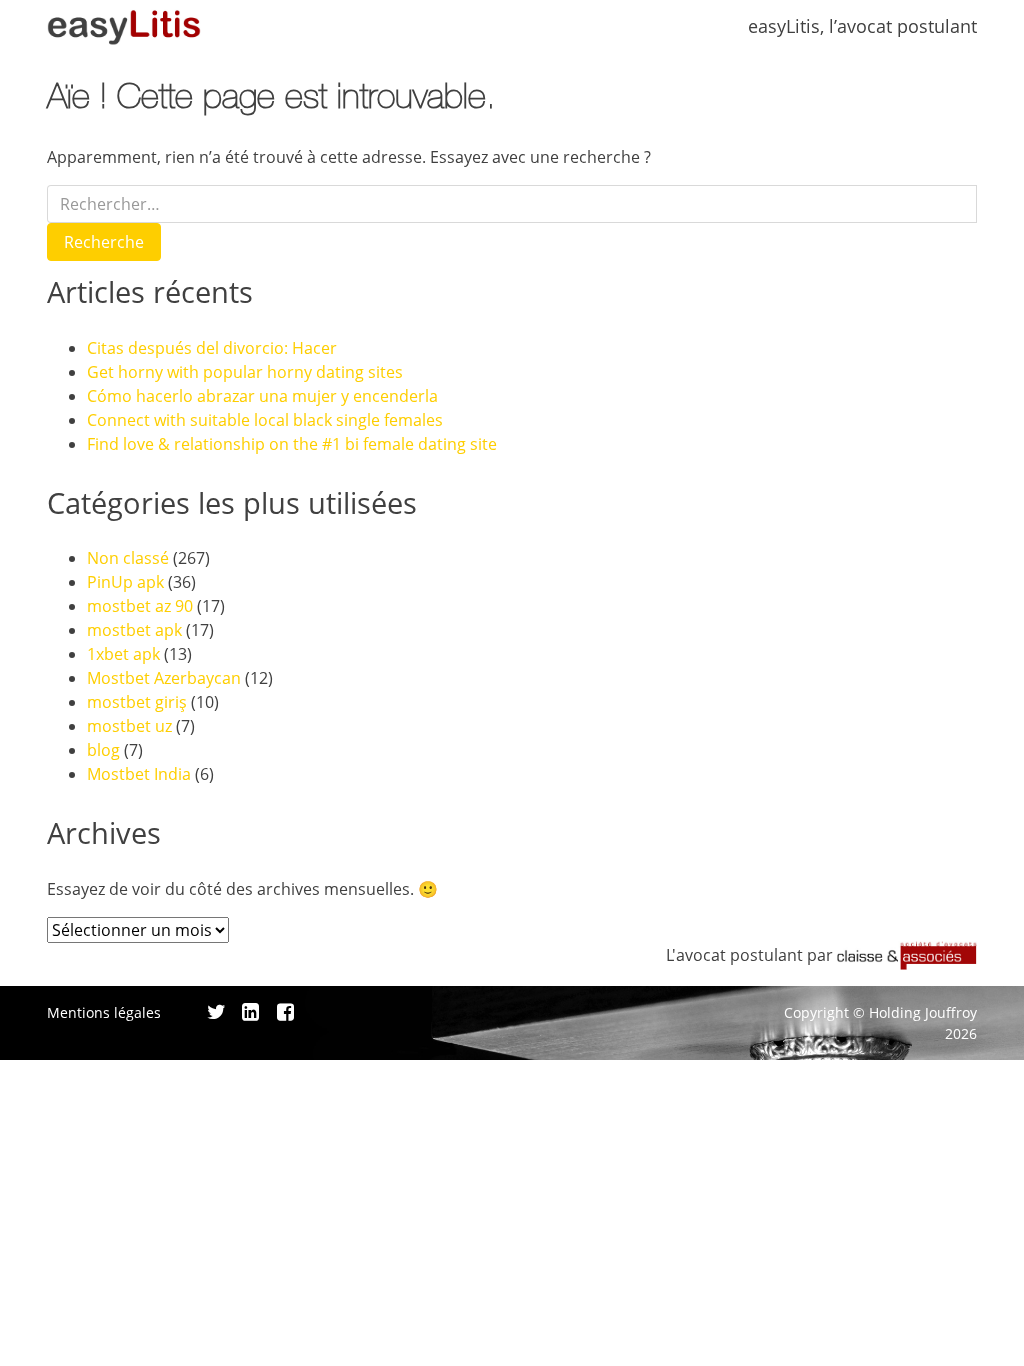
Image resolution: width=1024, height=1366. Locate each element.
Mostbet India (139, 774)
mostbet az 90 (140, 606)
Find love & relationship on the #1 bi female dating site (292, 444)
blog (103, 750)
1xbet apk (123, 654)
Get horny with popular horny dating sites (245, 372)
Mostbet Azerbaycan (164, 678)
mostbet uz (129, 726)
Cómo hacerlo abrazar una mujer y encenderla (262, 396)
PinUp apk (125, 582)
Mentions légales (104, 1012)
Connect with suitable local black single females (265, 420)
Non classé (128, 558)
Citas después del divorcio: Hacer (212, 348)
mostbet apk (134, 630)
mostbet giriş (137, 702)
